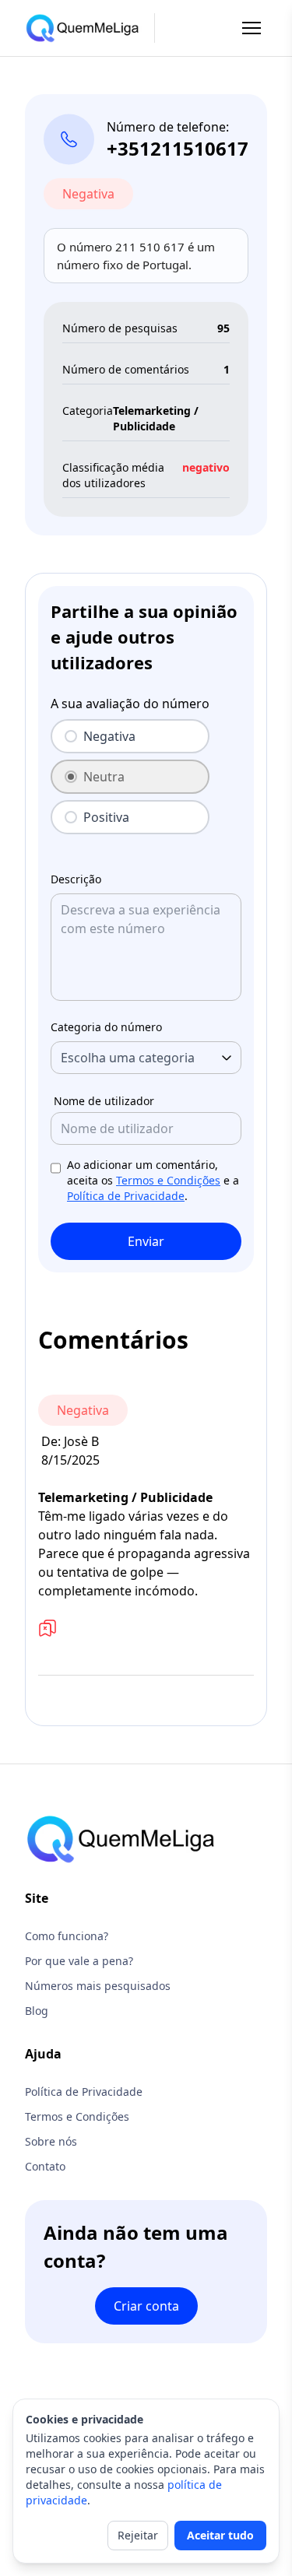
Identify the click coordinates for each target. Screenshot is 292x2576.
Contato (45, 2166)
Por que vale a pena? (79, 1961)
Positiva (106, 817)
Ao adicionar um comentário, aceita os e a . (153, 1180)
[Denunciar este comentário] (47, 1628)
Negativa (109, 736)
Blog (37, 2011)
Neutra (104, 777)
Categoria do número (106, 1027)
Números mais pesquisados (98, 1986)
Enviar (146, 1241)
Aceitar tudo (220, 2535)
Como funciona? (67, 1936)
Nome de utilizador (104, 1101)
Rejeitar (138, 2535)
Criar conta (146, 2306)
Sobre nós (51, 2141)
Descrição (76, 879)
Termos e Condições (168, 1180)
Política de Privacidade (126, 1196)
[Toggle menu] (252, 28)
